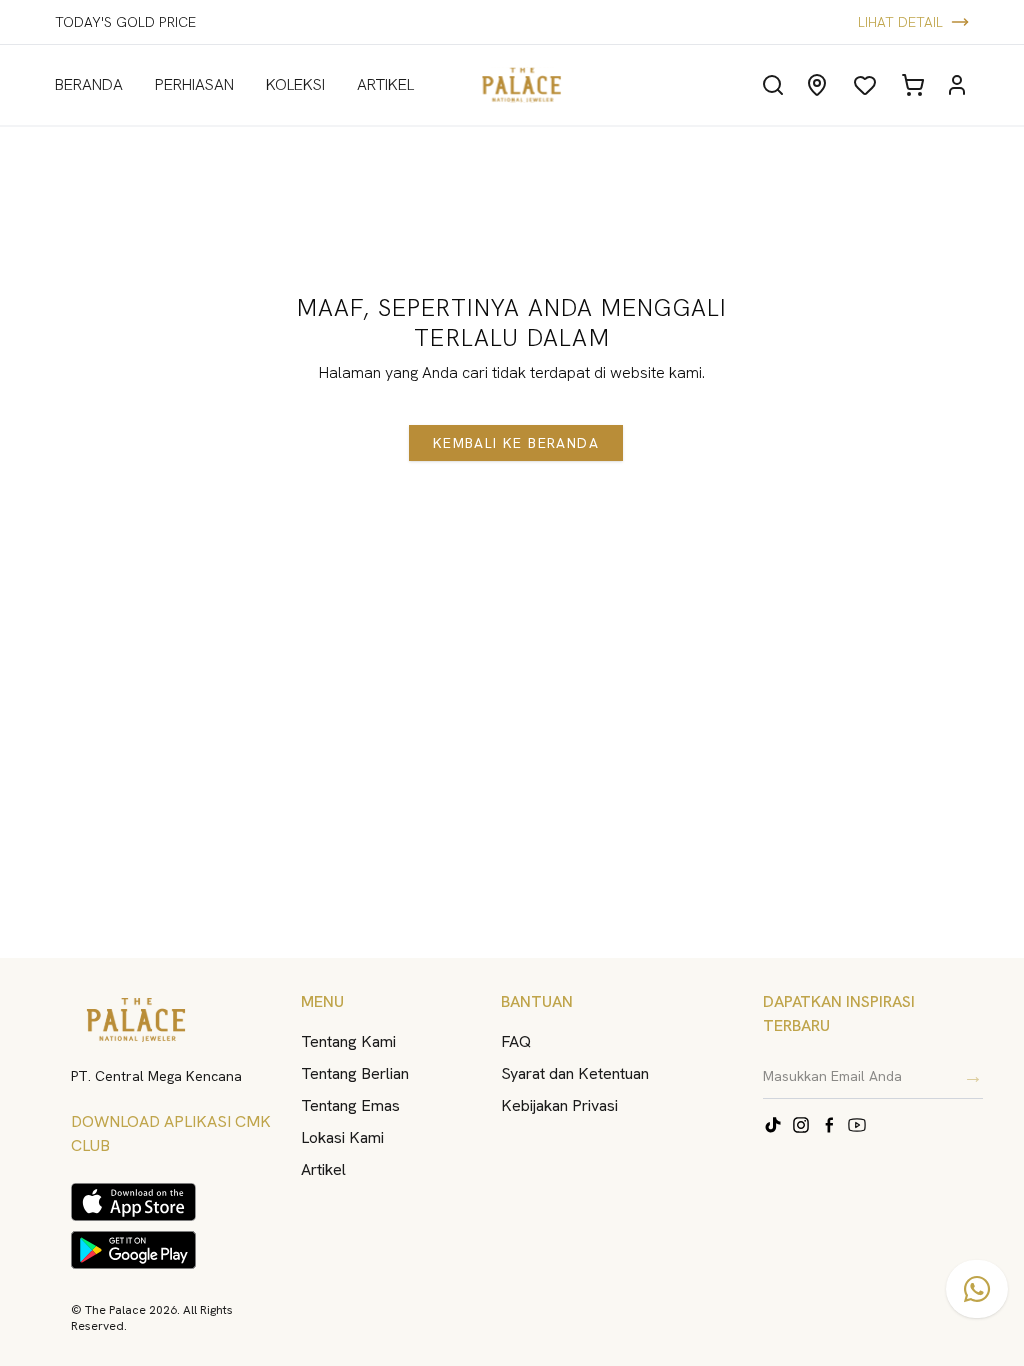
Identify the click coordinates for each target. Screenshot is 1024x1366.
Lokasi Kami (342, 1137)
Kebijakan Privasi (559, 1105)
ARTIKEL (385, 84)
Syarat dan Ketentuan (575, 1073)
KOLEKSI (295, 84)
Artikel (323, 1169)
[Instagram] (801, 1125)
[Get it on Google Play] (133, 1250)
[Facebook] (829, 1125)
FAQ (516, 1041)
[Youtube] (857, 1125)
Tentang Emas (350, 1105)
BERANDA (89, 84)
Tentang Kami (348, 1041)
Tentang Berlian (355, 1073)
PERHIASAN (194, 84)
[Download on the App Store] (133, 1202)
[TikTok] (773, 1125)
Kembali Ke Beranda (516, 443)
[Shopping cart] (913, 85)
